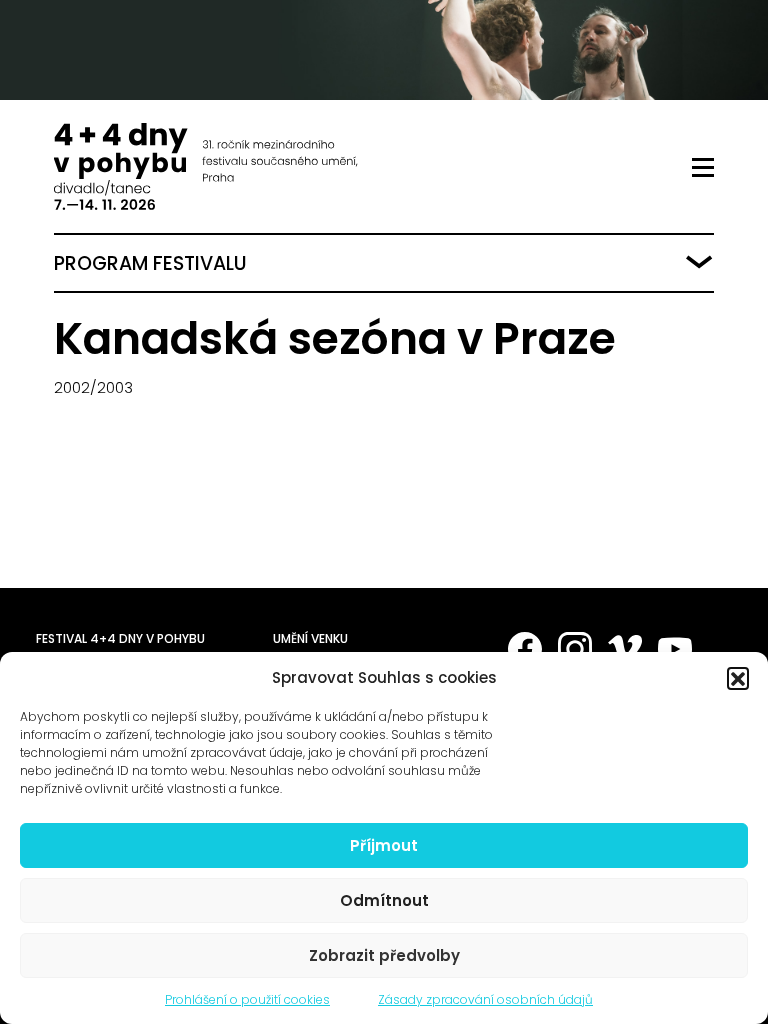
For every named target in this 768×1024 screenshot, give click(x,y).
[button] (738, 678)
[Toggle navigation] (703, 168)
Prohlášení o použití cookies (247, 999)
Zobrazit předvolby (384, 955)
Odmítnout (384, 900)
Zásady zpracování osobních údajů (485, 999)
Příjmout (384, 845)
